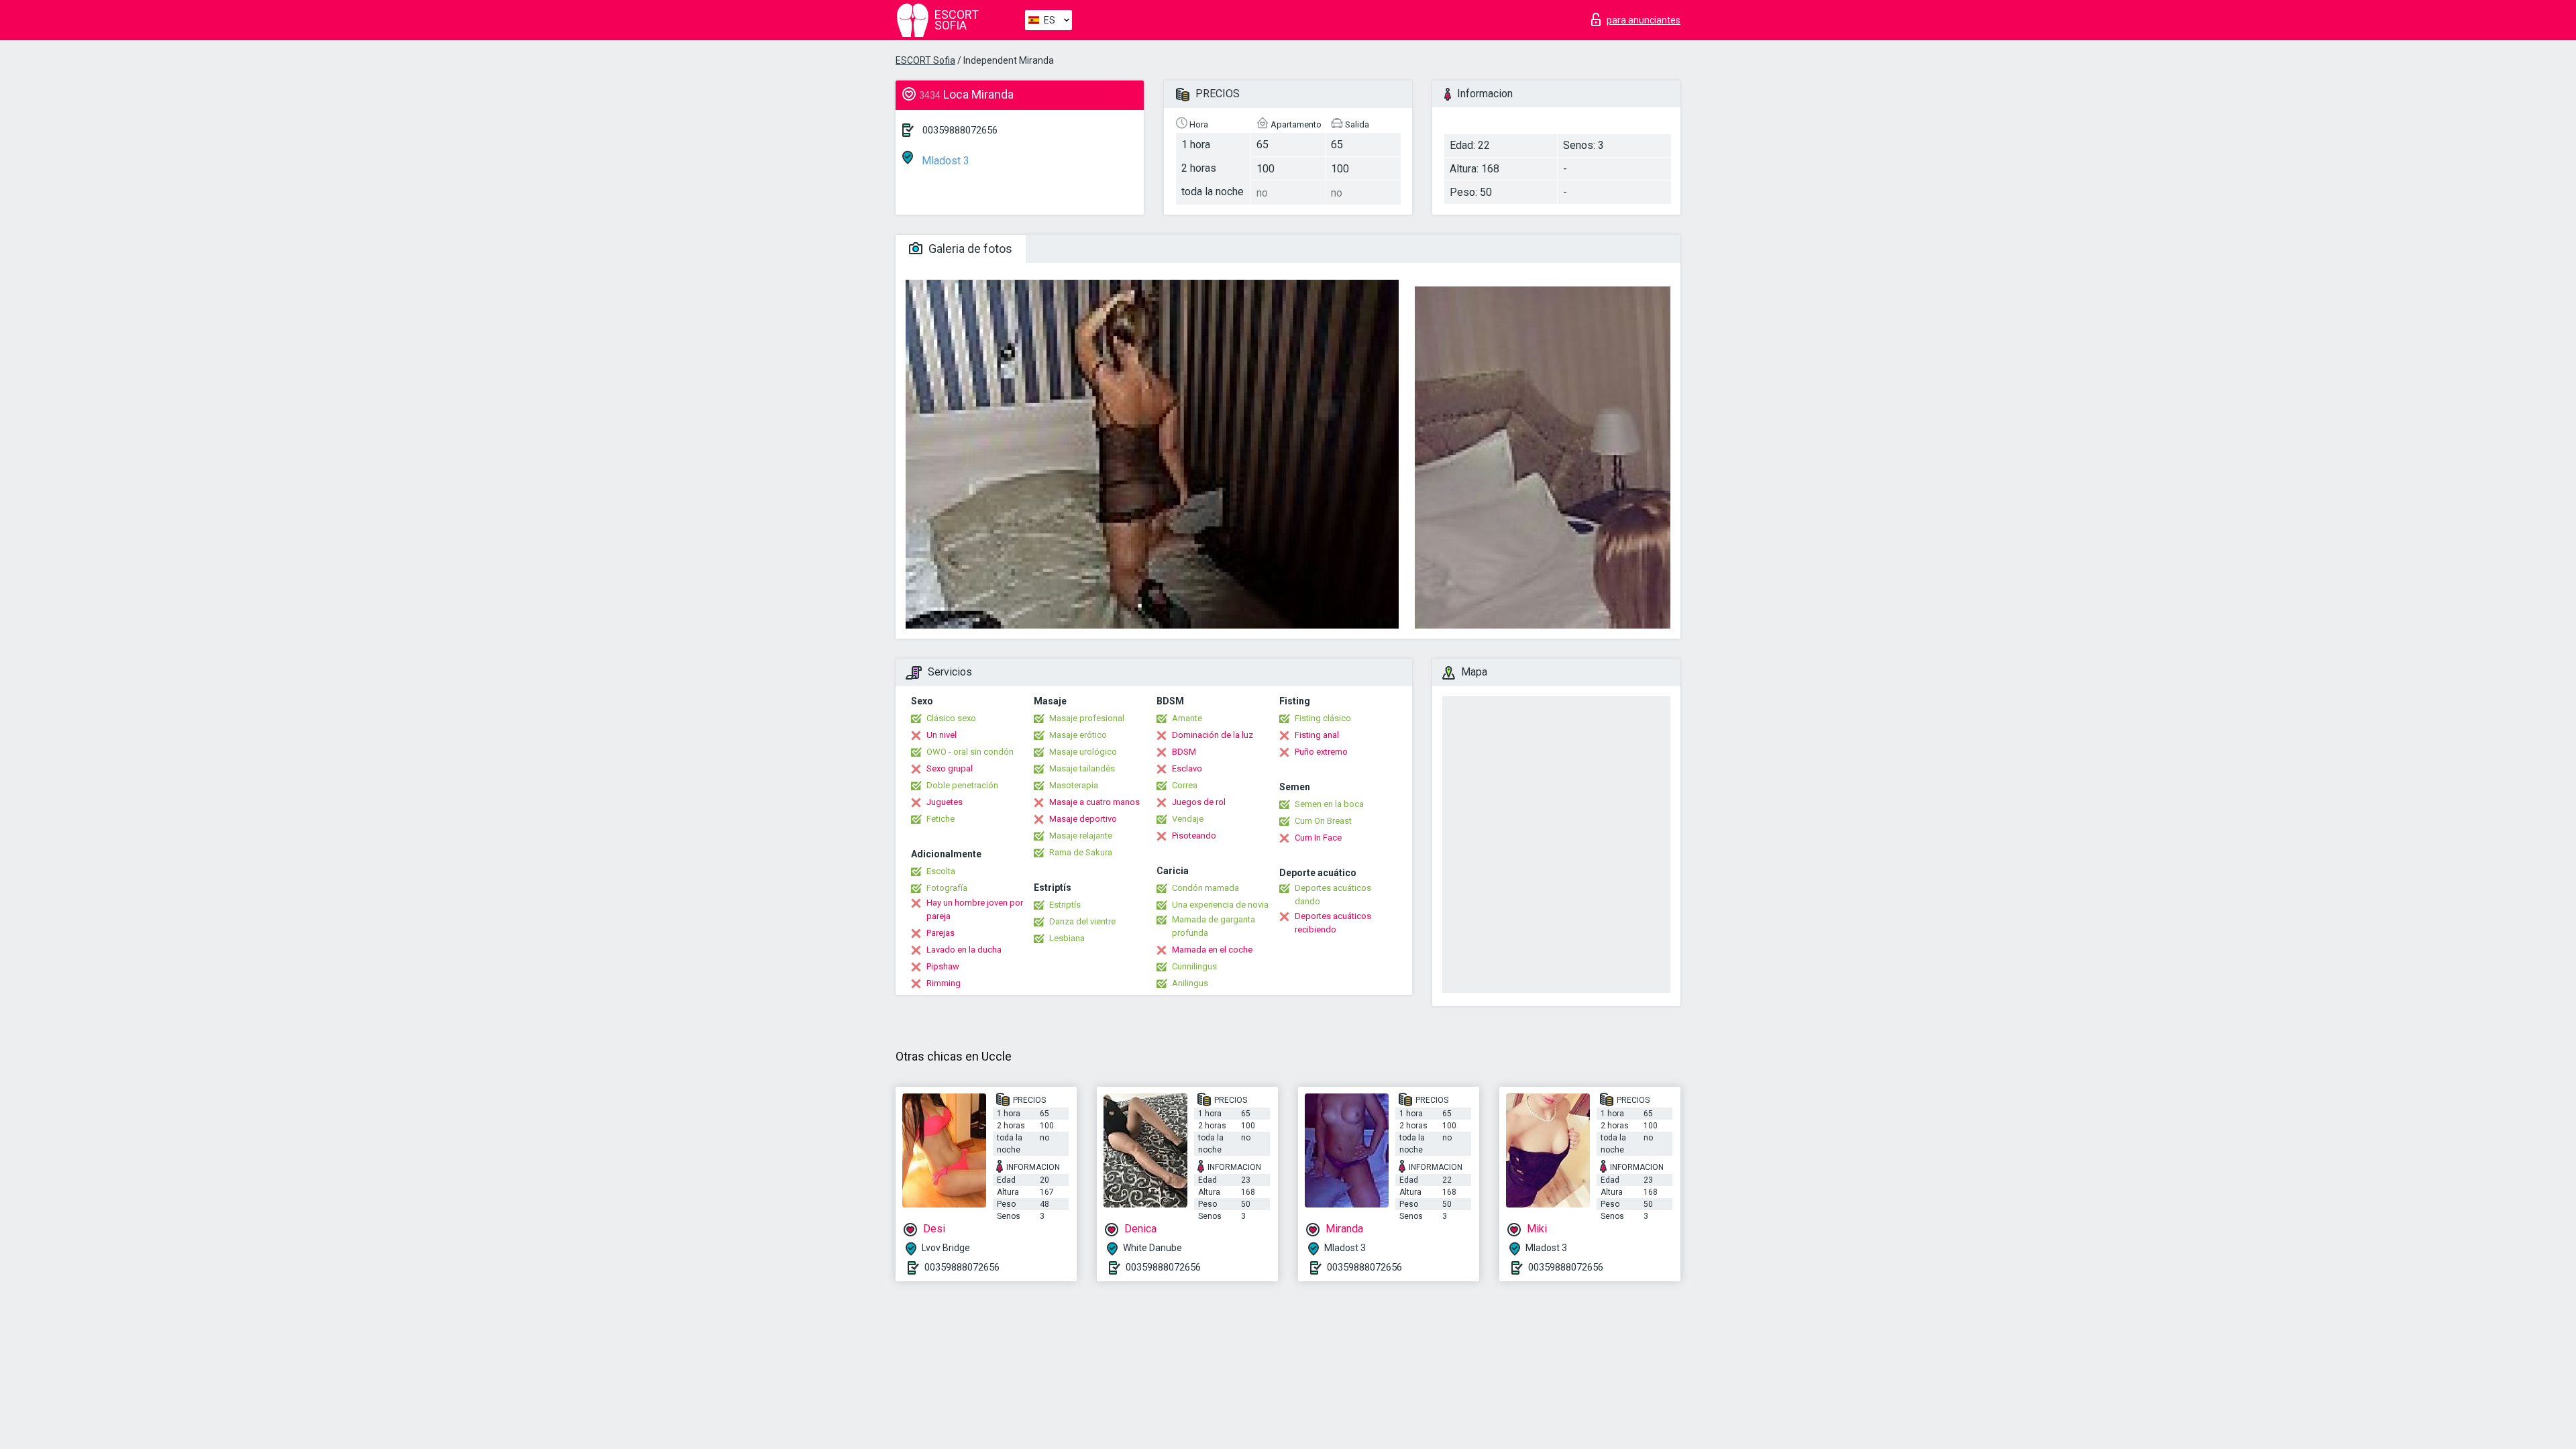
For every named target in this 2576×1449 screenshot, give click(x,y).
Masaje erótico (1078, 735)
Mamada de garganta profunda (1214, 926)
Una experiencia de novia (1220, 905)
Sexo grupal (950, 768)
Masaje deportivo (1083, 819)
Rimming (944, 983)
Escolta (941, 871)
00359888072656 (960, 130)
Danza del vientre (1082, 921)
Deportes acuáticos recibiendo (1333, 923)
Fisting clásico (1323, 718)
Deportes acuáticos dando (1333, 895)
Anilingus (1190, 983)
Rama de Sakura (1081, 852)
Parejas (941, 933)
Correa (1185, 785)
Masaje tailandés (1082, 768)
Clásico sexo (951, 718)
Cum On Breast (1323, 821)
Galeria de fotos (969, 249)
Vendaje (1188, 819)
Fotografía (947, 888)
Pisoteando (1194, 836)
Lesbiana (1067, 938)
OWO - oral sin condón (970, 752)
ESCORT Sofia (925, 60)
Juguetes (945, 802)
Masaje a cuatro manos (1094, 802)
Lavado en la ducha (964, 950)
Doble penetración (962, 785)
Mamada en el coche (1212, 950)
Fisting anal (1317, 735)
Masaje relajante (1081, 836)
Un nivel (942, 735)
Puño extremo (1321, 752)
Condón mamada (1205, 888)
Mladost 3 (944, 161)
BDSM (1184, 752)
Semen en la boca (1329, 804)
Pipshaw (943, 966)
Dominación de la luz (1213, 735)
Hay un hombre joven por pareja (975, 909)
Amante (1187, 718)
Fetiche (941, 819)
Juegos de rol (1199, 802)
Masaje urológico (1083, 752)
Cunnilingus (1194, 966)
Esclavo (1187, 768)
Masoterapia (1074, 785)
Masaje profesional (1087, 718)
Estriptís (1065, 905)
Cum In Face (1318, 838)
